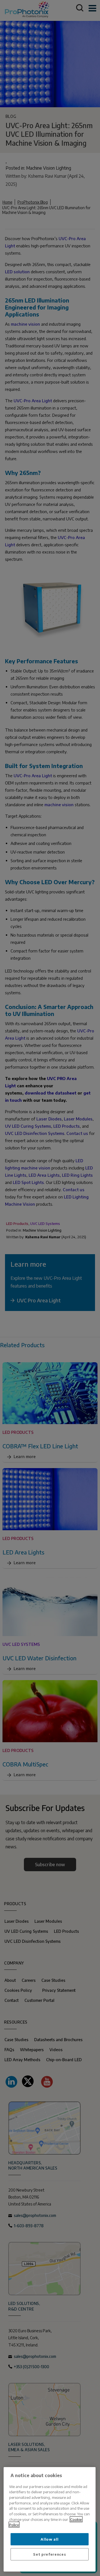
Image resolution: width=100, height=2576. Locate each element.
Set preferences (49, 2554)
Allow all (49, 2539)
